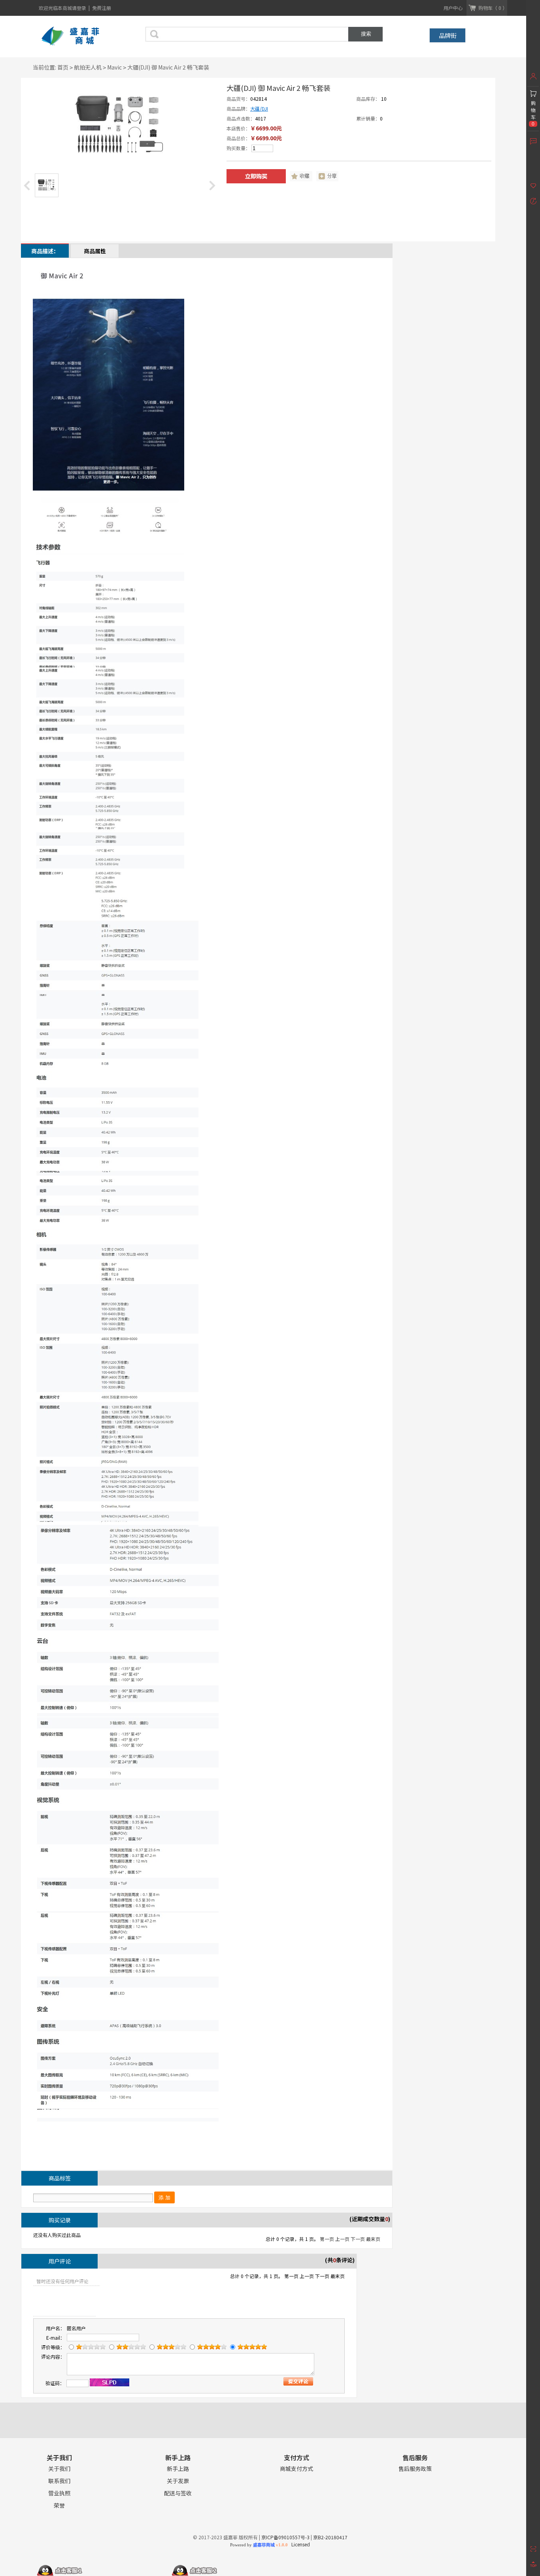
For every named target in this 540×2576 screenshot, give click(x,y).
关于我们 (59, 2469)
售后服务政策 (415, 2469)
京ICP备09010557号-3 (285, 2537)
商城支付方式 (296, 2469)
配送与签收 (178, 2493)
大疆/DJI (259, 108)
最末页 (373, 2239)
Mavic (114, 67)
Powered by (259, 2545)
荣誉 (59, 2505)
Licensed (299, 2544)
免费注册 (102, 8)
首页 (63, 67)
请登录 (80, 8)
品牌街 (448, 35)
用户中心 (453, 8)
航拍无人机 (88, 67)
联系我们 (59, 2481)
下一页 (358, 2239)
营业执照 (59, 2493)
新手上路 (178, 2469)
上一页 (342, 2239)
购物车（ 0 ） (493, 8)
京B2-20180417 (330, 2537)
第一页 (327, 2239)
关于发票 (178, 2481)
